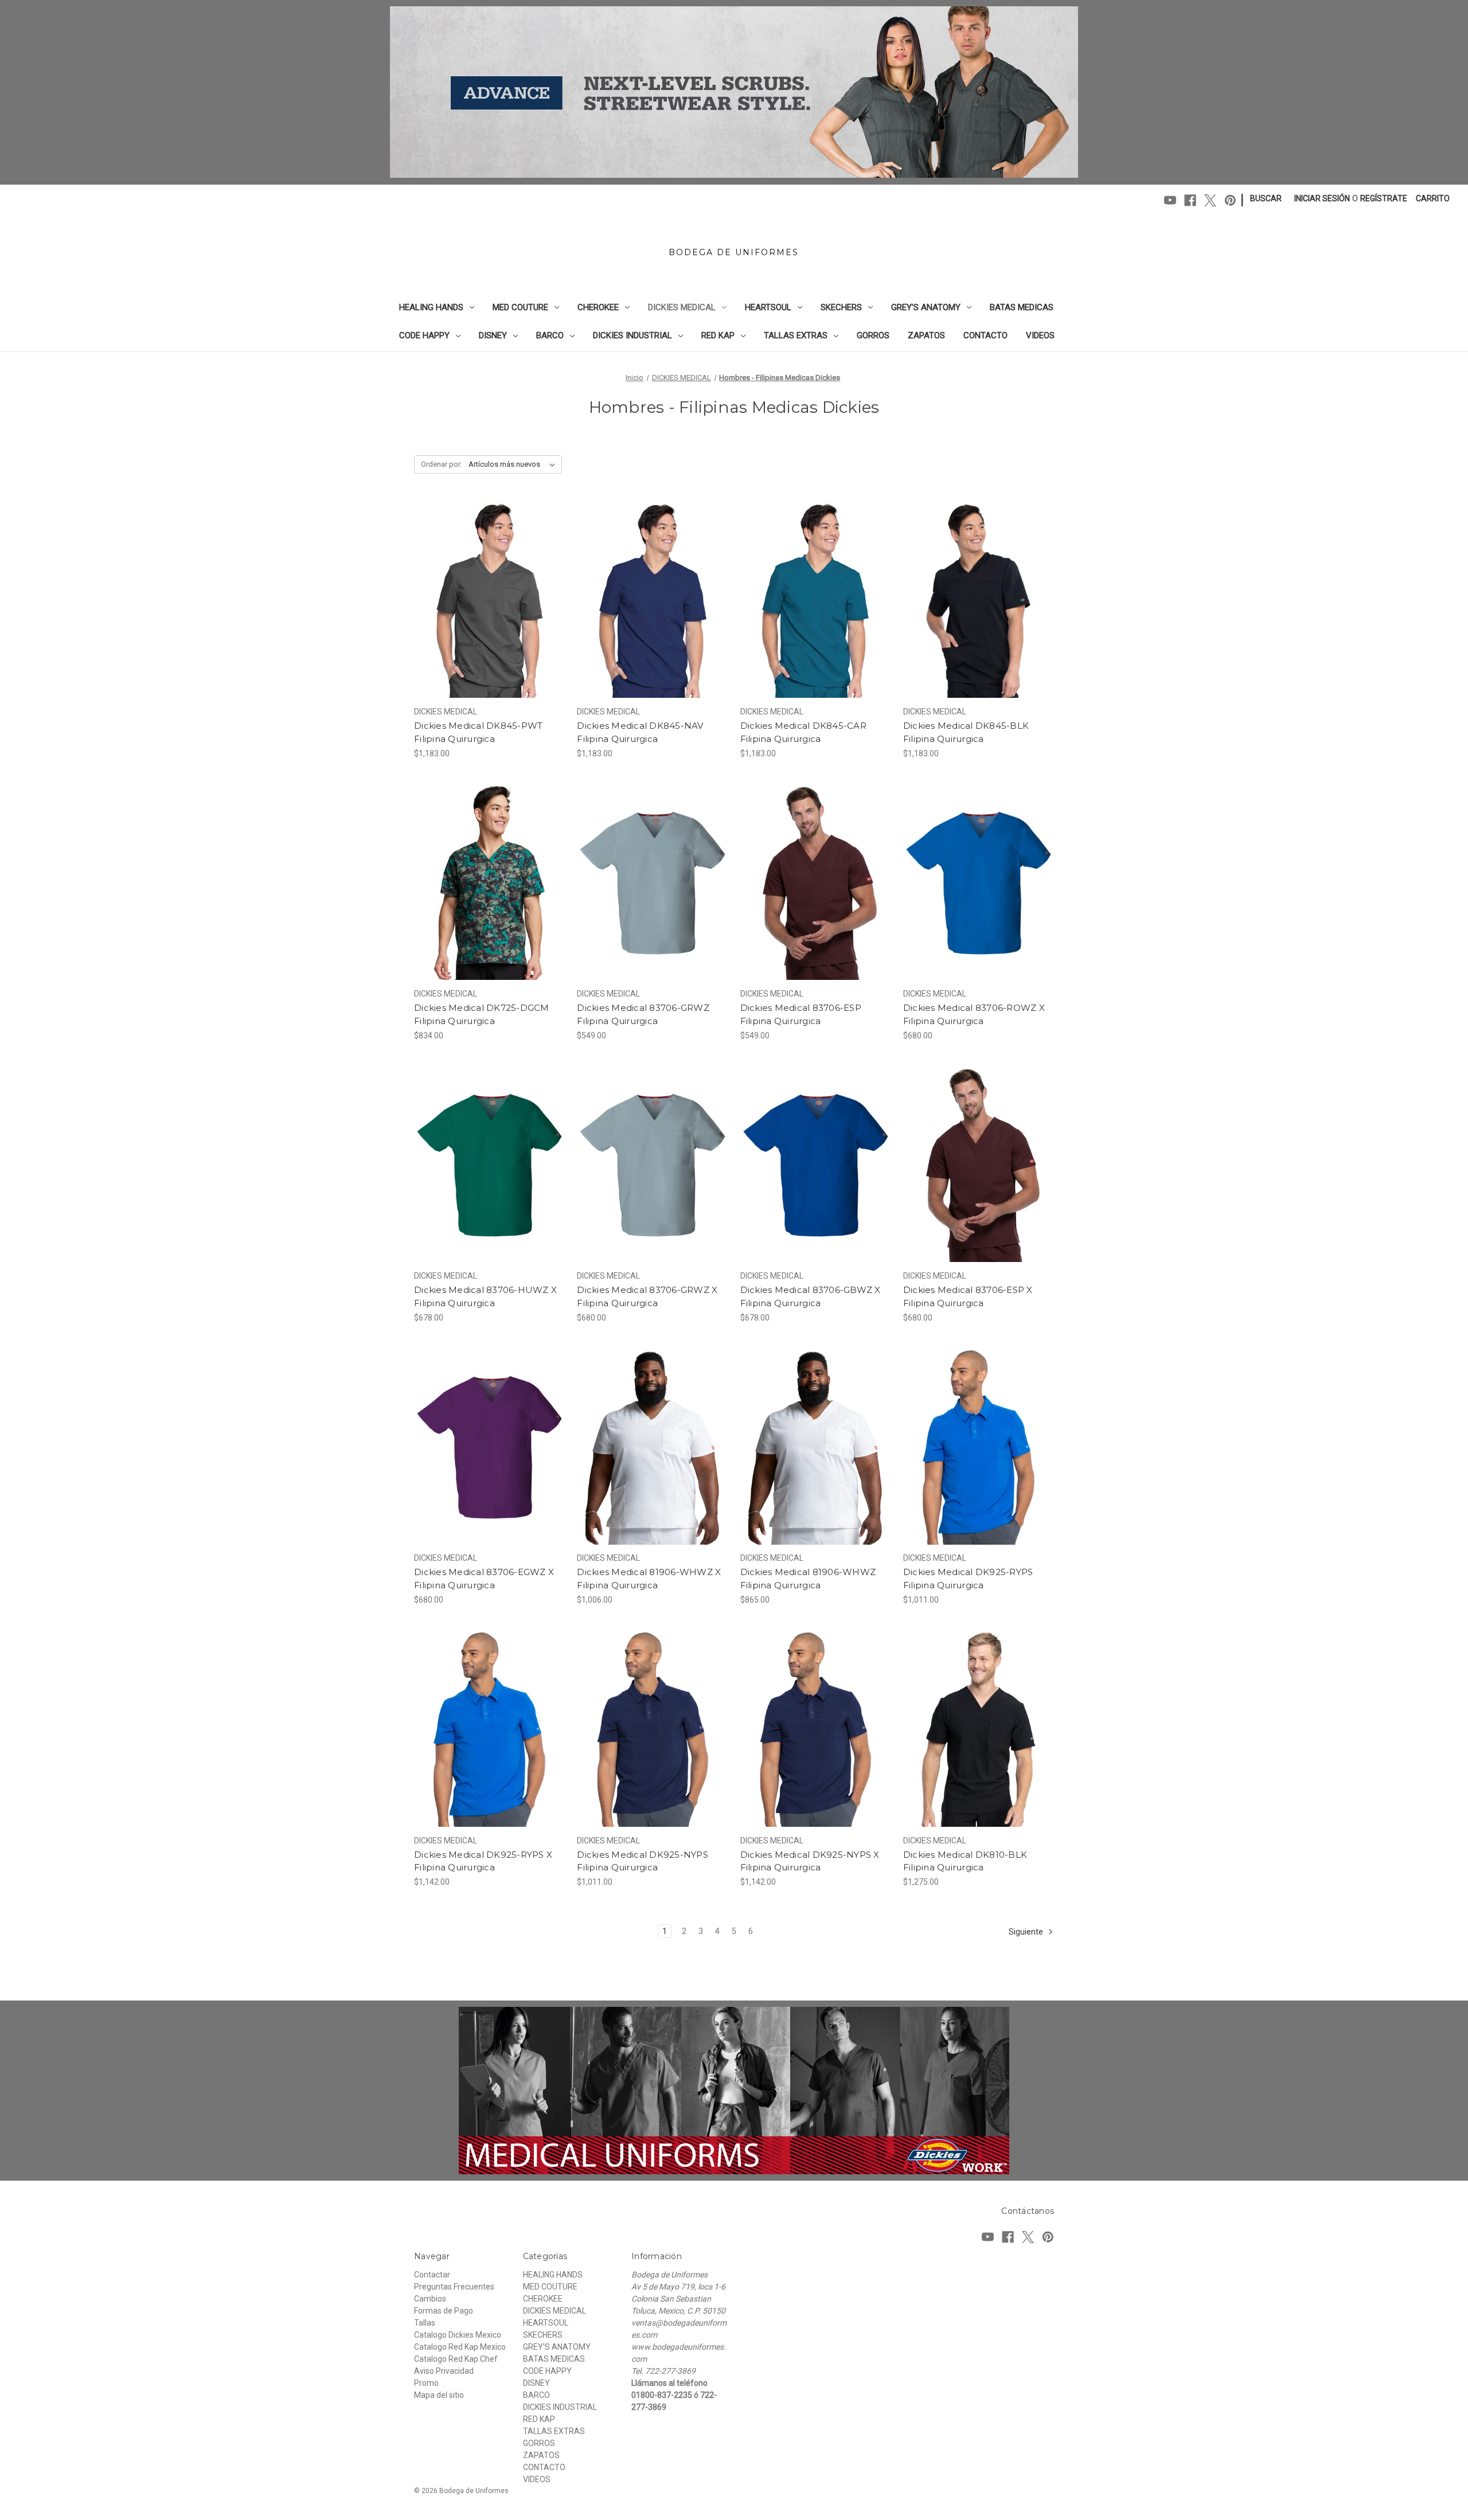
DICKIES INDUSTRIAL (633, 335)
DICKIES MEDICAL (682, 307)
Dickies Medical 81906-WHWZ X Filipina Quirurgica (649, 1579)
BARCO (550, 335)
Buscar (1266, 198)
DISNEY (493, 335)
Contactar (432, 2275)
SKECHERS (841, 307)
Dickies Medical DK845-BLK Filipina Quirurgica (966, 732)
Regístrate (1384, 198)
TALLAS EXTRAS (796, 335)
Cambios (430, 2299)
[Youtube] (1170, 200)
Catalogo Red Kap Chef (456, 2359)
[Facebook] (1190, 200)
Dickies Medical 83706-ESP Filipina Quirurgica (801, 1014)
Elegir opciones (489, 621)
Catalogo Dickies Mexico (458, 2335)
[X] (1210, 200)
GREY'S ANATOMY (926, 307)
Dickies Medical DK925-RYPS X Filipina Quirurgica (483, 1861)
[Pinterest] (1230, 200)
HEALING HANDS (431, 307)
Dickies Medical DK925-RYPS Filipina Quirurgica (968, 1579)
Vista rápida (482, 580)
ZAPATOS (926, 335)
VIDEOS (1040, 335)
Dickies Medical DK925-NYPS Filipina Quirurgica (643, 1861)
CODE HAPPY (424, 335)
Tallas (425, 2323)
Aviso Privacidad (444, 2371)
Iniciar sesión (1322, 198)
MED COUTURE (520, 307)
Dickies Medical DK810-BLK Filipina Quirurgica (965, 1861)
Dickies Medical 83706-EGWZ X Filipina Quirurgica (484, 1579)
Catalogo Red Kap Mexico (460, 2347)
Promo (426, 2383)
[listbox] (514, 464)
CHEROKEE (598, 307)
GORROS (873, 335)
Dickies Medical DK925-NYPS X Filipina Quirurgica (810, 1861)
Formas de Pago (444, 2311)
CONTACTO (985, 335)
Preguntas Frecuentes (454, 2287)
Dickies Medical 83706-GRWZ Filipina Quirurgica (643, 1014)
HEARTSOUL (768, 307)
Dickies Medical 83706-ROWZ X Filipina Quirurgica (974, 1014)
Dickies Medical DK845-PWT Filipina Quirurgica (478, 732)
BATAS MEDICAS (1022, 307)
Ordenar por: (442, 464)
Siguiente (1027, 1932)
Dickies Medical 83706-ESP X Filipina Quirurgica (968, 1296)
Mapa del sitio (439, 2395)
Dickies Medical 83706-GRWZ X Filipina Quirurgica (647, 1296)
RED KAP (718, 335)
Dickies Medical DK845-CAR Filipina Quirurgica (803, 732)
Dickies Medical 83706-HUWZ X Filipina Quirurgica (485, 1296)
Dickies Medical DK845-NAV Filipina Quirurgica (640, 732)
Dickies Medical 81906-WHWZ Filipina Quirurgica (808, 1579)
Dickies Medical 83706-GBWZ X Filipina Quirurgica (811, 1296)
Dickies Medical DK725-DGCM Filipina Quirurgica (482, 1014)
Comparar (486, 601)
